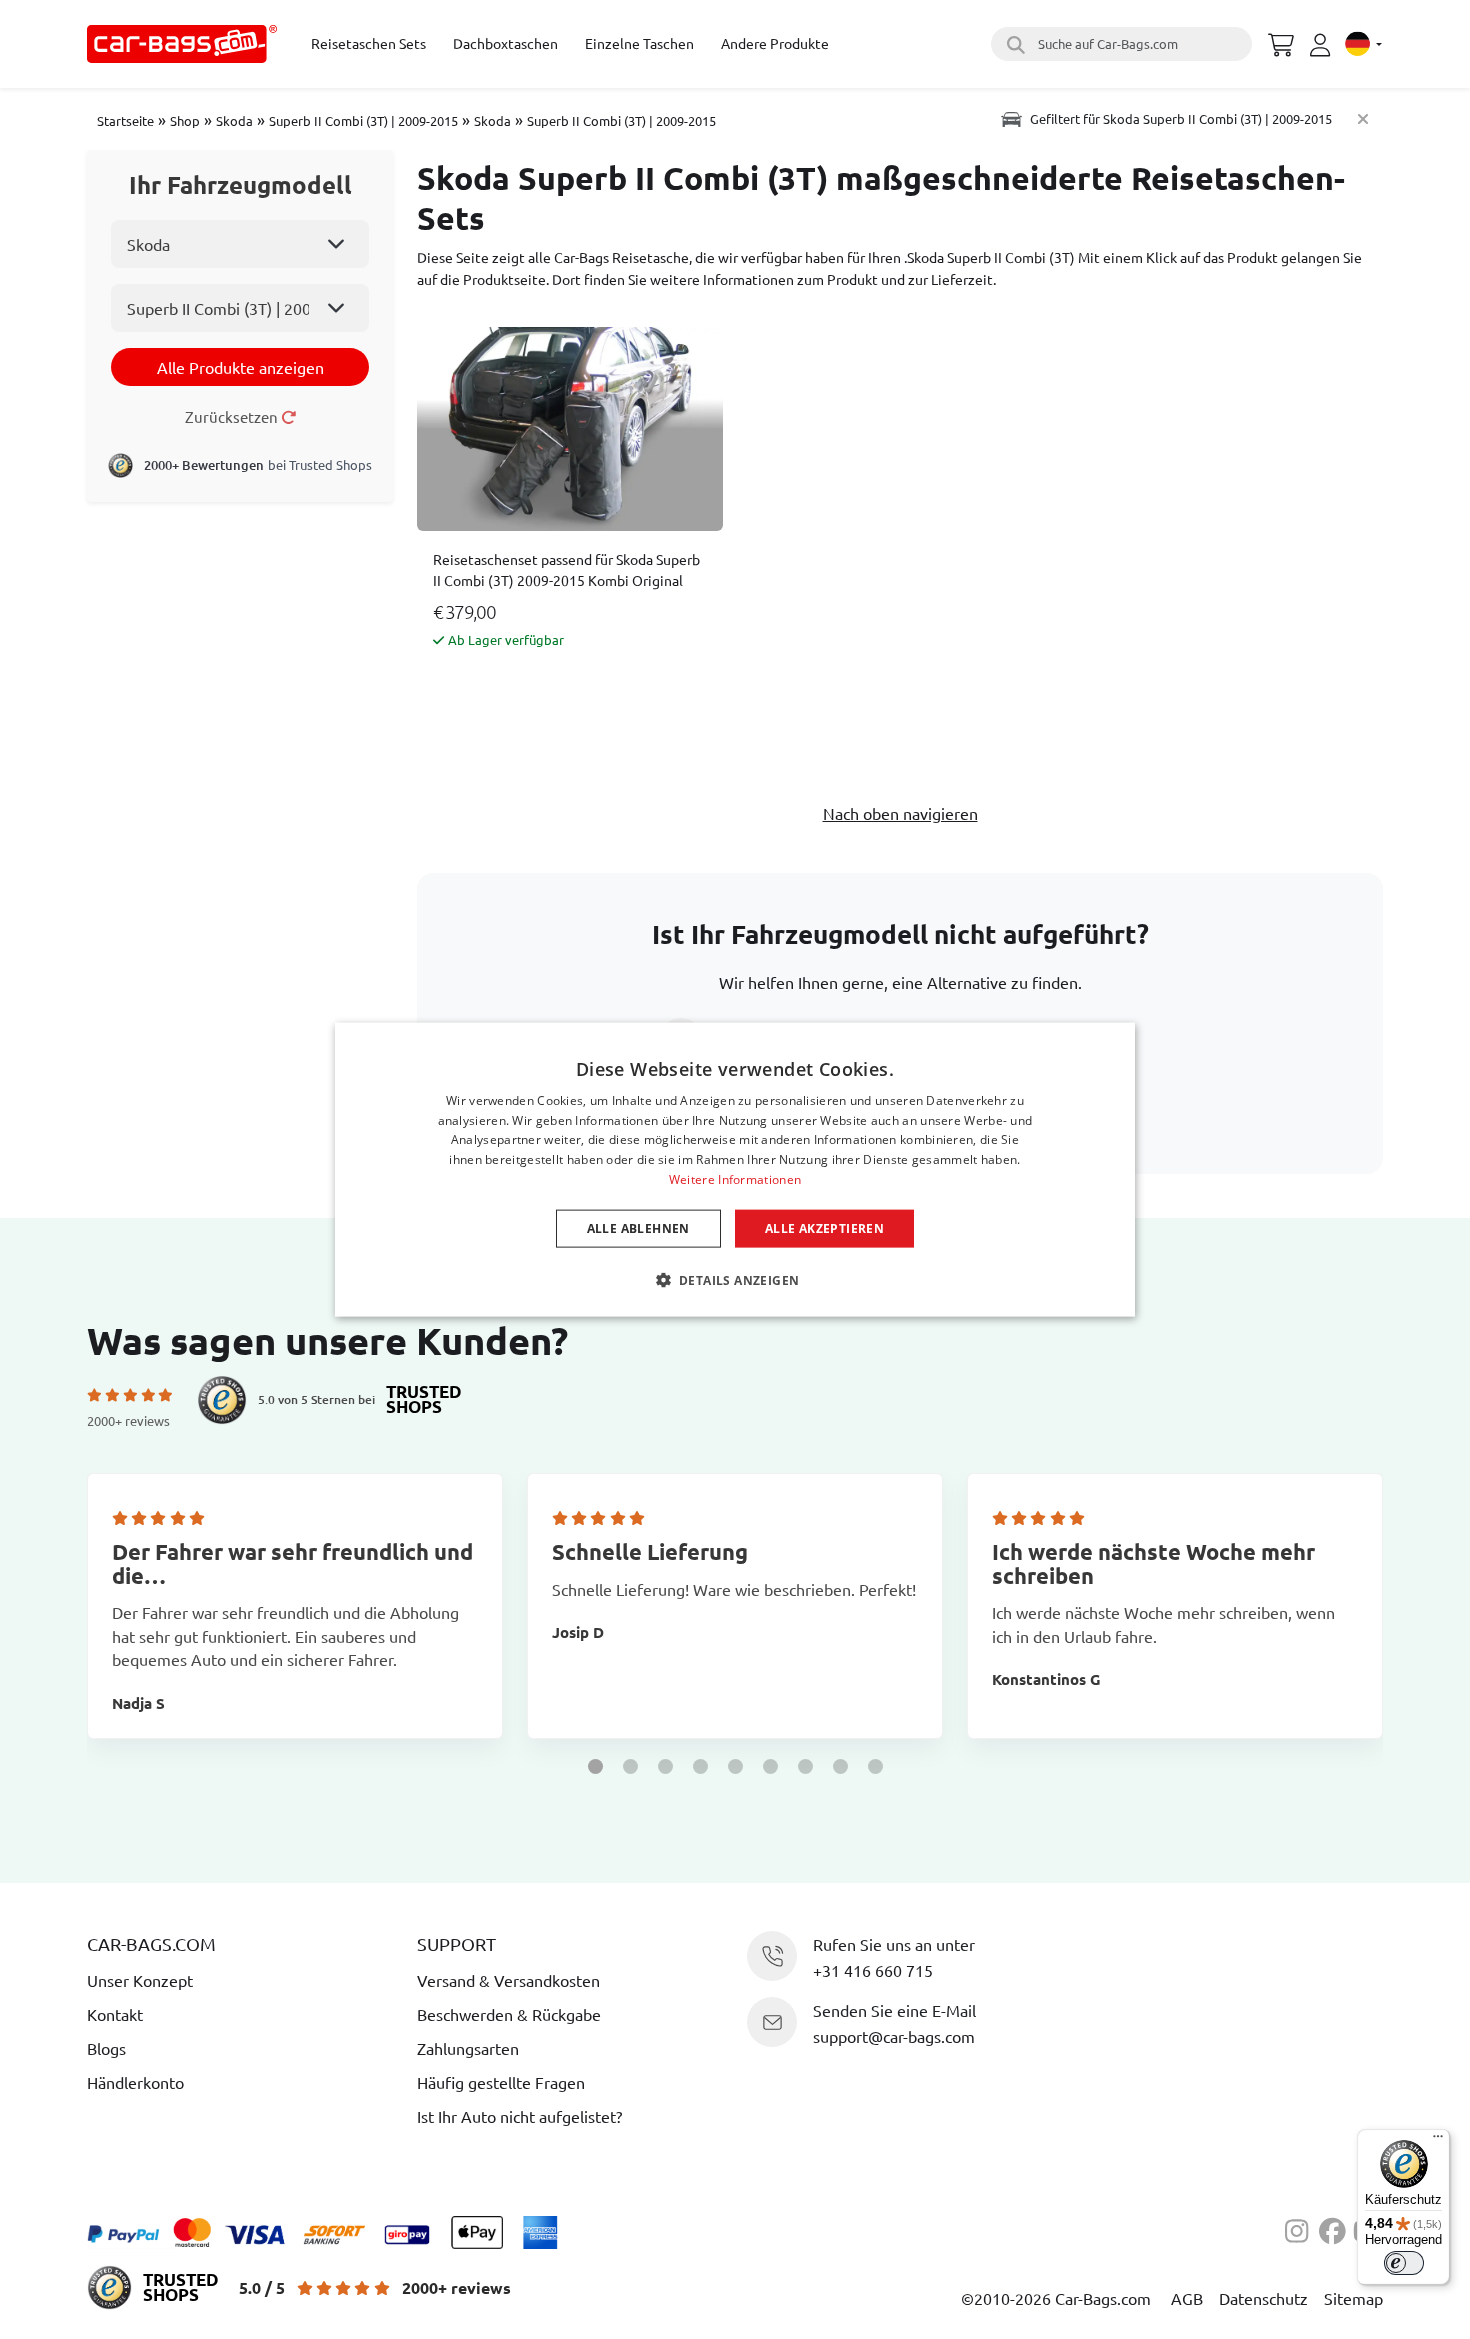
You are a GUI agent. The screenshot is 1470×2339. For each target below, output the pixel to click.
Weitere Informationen (735, 1179)
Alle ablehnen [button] (638, 1227)
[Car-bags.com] (182, 44)
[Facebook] (1336, 2228)
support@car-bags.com (894, 2036)
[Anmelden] (1323, 45)
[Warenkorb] (1281, 42)
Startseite (125, 120)
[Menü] (1438, 2141)
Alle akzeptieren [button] (824, 1227)
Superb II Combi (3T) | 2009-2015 (363, 120)
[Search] (1013, 44)
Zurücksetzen (233, 416)
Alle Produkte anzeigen (240, 367)
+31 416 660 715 (873, 1970)
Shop (185, 120)
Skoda (234, 120)
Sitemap (1353, 2298)
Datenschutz (1263, 2298)
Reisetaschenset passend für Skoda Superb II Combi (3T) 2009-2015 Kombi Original (566, 569)
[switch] (1404, 2263)
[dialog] (735, 1169)
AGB (1187, 2298)
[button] (595, 1766)
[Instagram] (1302, 2228)
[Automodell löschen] (1363, 118)
